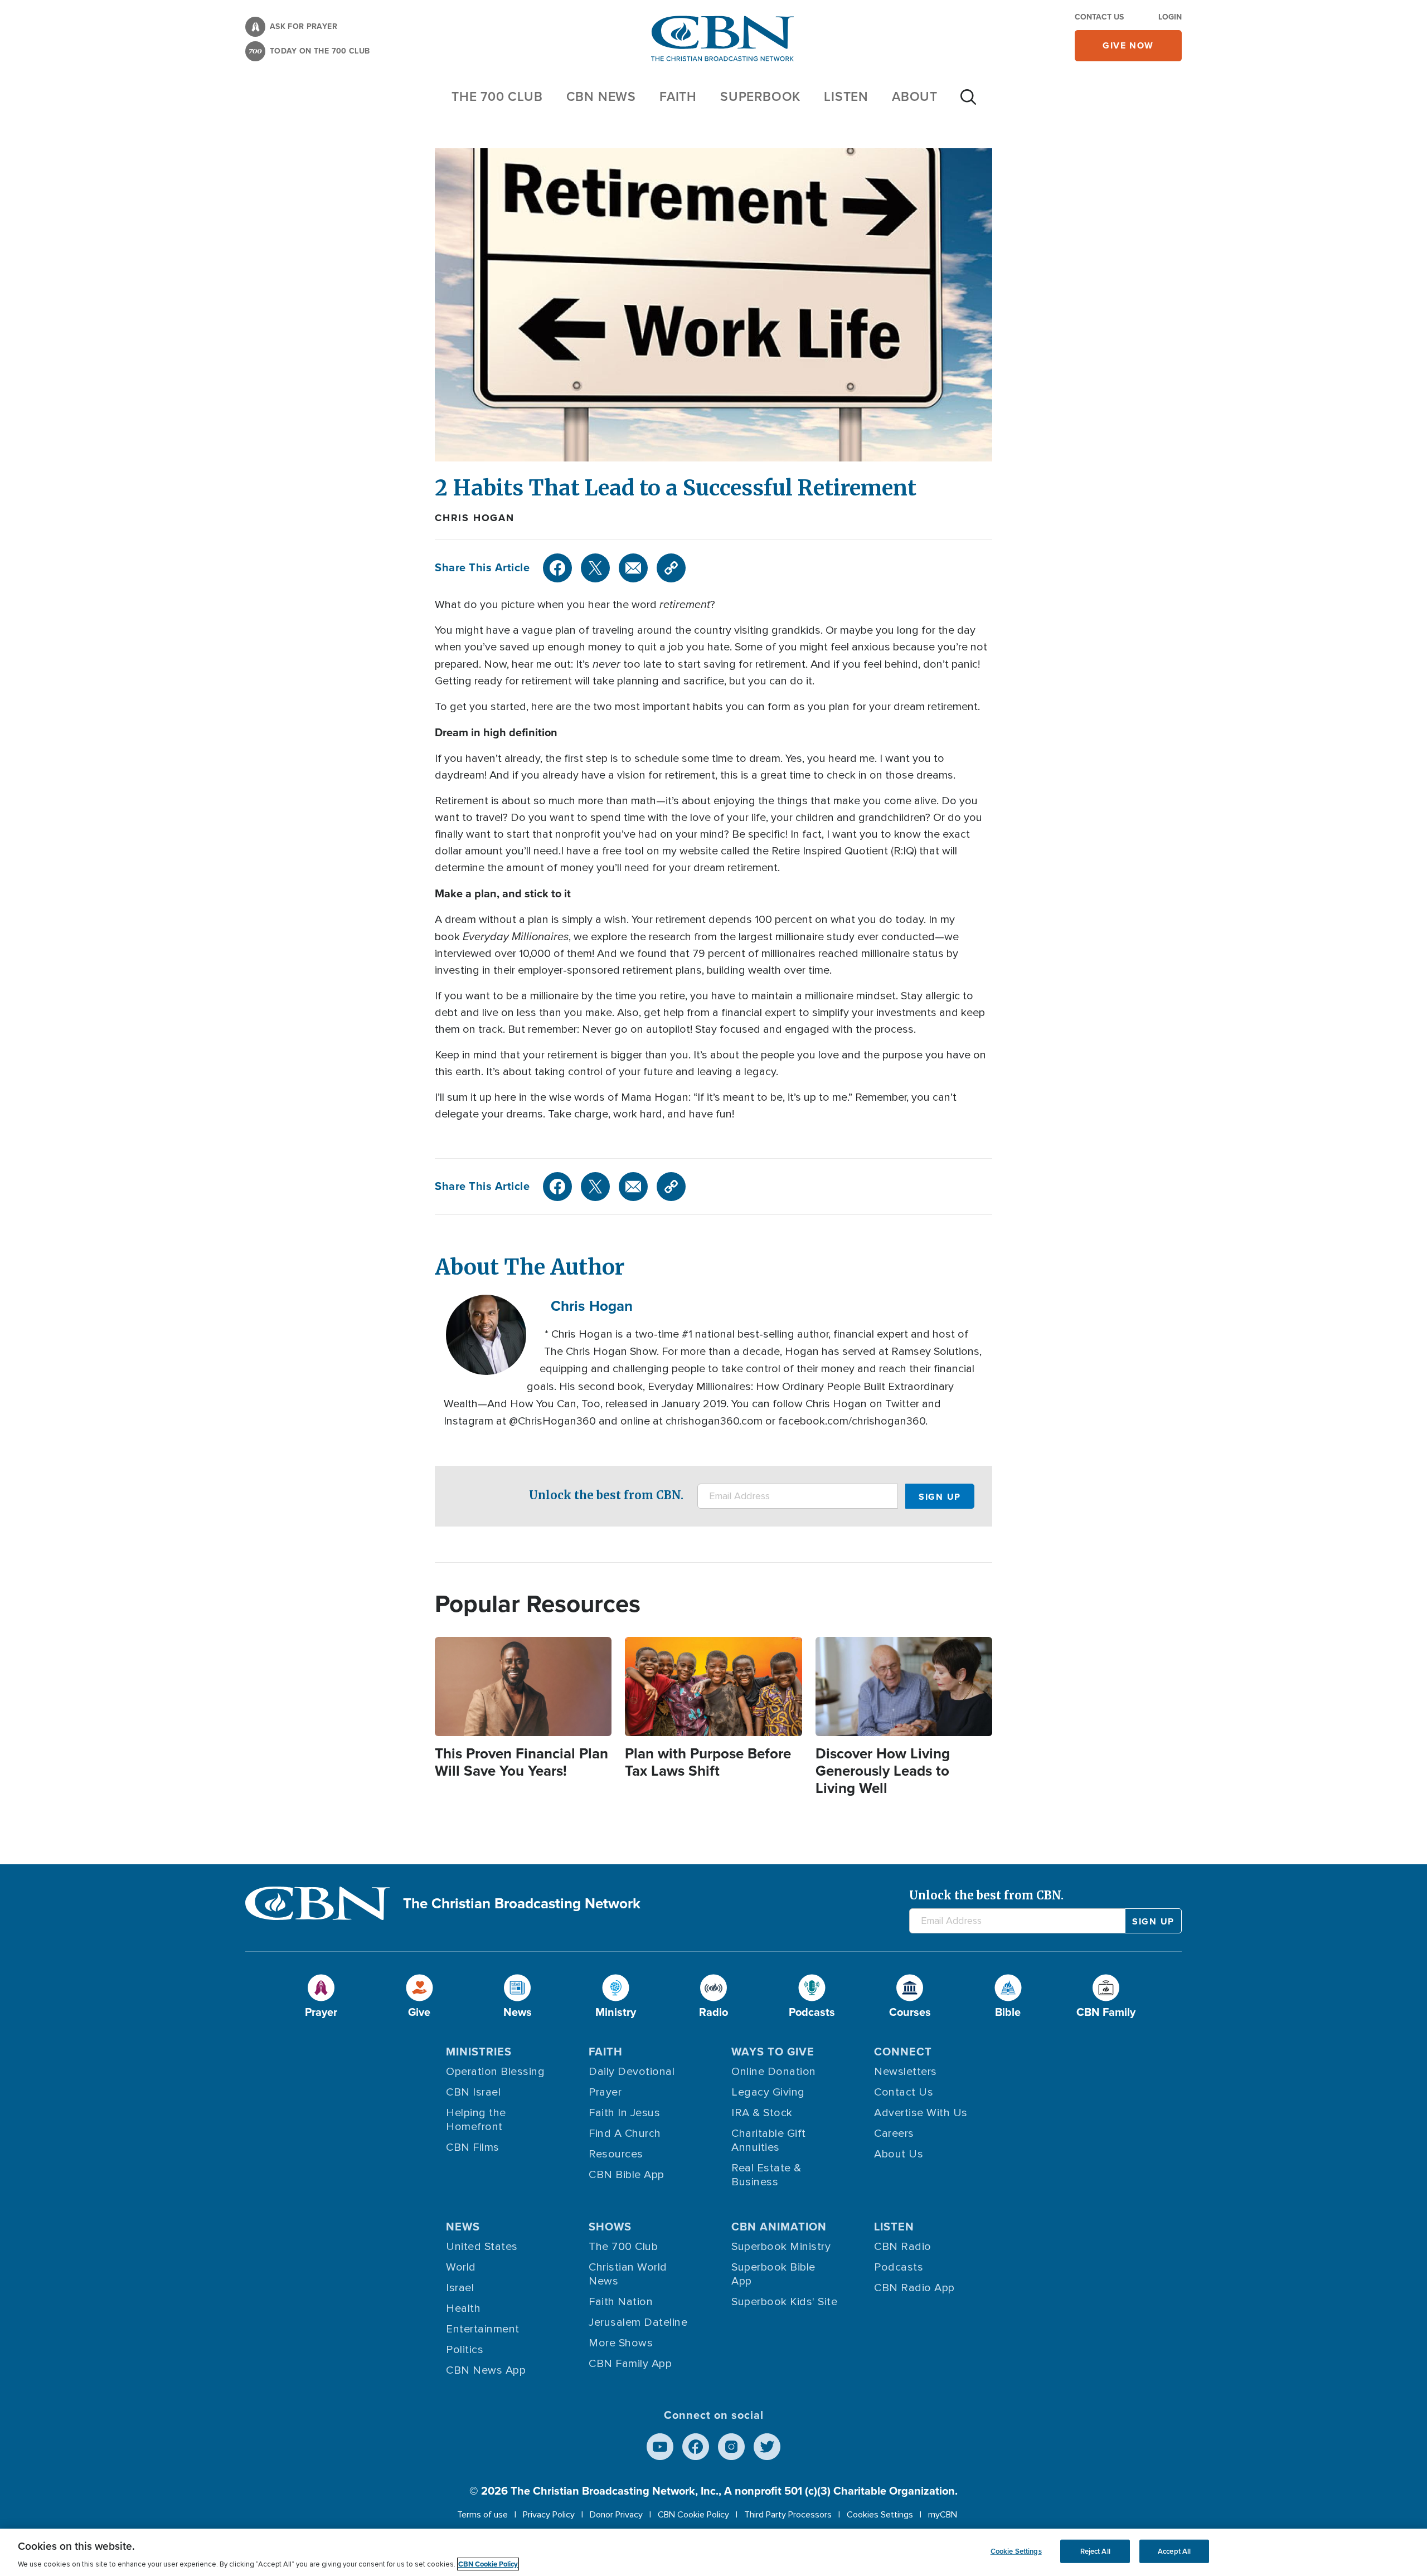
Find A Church (625, 2133)
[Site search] (968, 103)
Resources (616, 2154)
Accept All (1174, 2551)
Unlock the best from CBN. (606, 1495)
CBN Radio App (914, 2288)
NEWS (463, 2227)
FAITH (678, 96)
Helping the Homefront (476, 2120)
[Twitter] (595, 568)
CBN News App (486, 2370)
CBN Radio (903, 2247)
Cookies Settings (880, 2515)
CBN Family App (630, 2364)
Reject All (1095, 2551)
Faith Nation (621, 2302)
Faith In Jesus (624, 2113)
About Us (899, 2154)
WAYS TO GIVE (773, 2052)
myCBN (943, 2515)
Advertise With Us (921, 2113)
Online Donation (774, 2072)
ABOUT (915, 96)
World (461, 2267)
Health (463, 2308)
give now (1128, 45)
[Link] (671, 568)
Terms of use (482, 2515)
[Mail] (633, 568)
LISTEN (846, 96)
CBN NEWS (601, 96)
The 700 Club (497, 96)
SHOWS (610, 2227)
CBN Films (473, 2147)
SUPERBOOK (760, 96)
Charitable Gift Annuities (769, 2140)
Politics (465, 2350)
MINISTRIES (479, 2052)
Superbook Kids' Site (784, 2302)
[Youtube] (660, 2447)
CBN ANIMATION (779, 2227)
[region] (713, 2552)
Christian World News (628, 2274)
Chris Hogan (475, 518)
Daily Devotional (632, 2072)
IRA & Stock (762, 2113)
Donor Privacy (616, 2515)
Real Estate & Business (766, 2175)
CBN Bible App (627, 2175)
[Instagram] (731, 2447)
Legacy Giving (768, 2092)
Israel (460, 2288)
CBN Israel (473, 2092)
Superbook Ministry (781, 2247)
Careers (894, 2133)
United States (482, 2247)
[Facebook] (557, 568)
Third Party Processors (788, 2515)
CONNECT (903, 2052)
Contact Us (1099, 17)
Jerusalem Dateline (638, 2322)
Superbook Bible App (773, 2274)
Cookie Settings (1016, 2551)
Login (1170, 17)
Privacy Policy (549, 2515)
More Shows (621, 2343)
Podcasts (899, 2267)
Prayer (605, 2092)
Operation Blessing (495, 2072)
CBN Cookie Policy (693, 2515)
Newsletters (906, 2072)
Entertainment (483, 2329)
